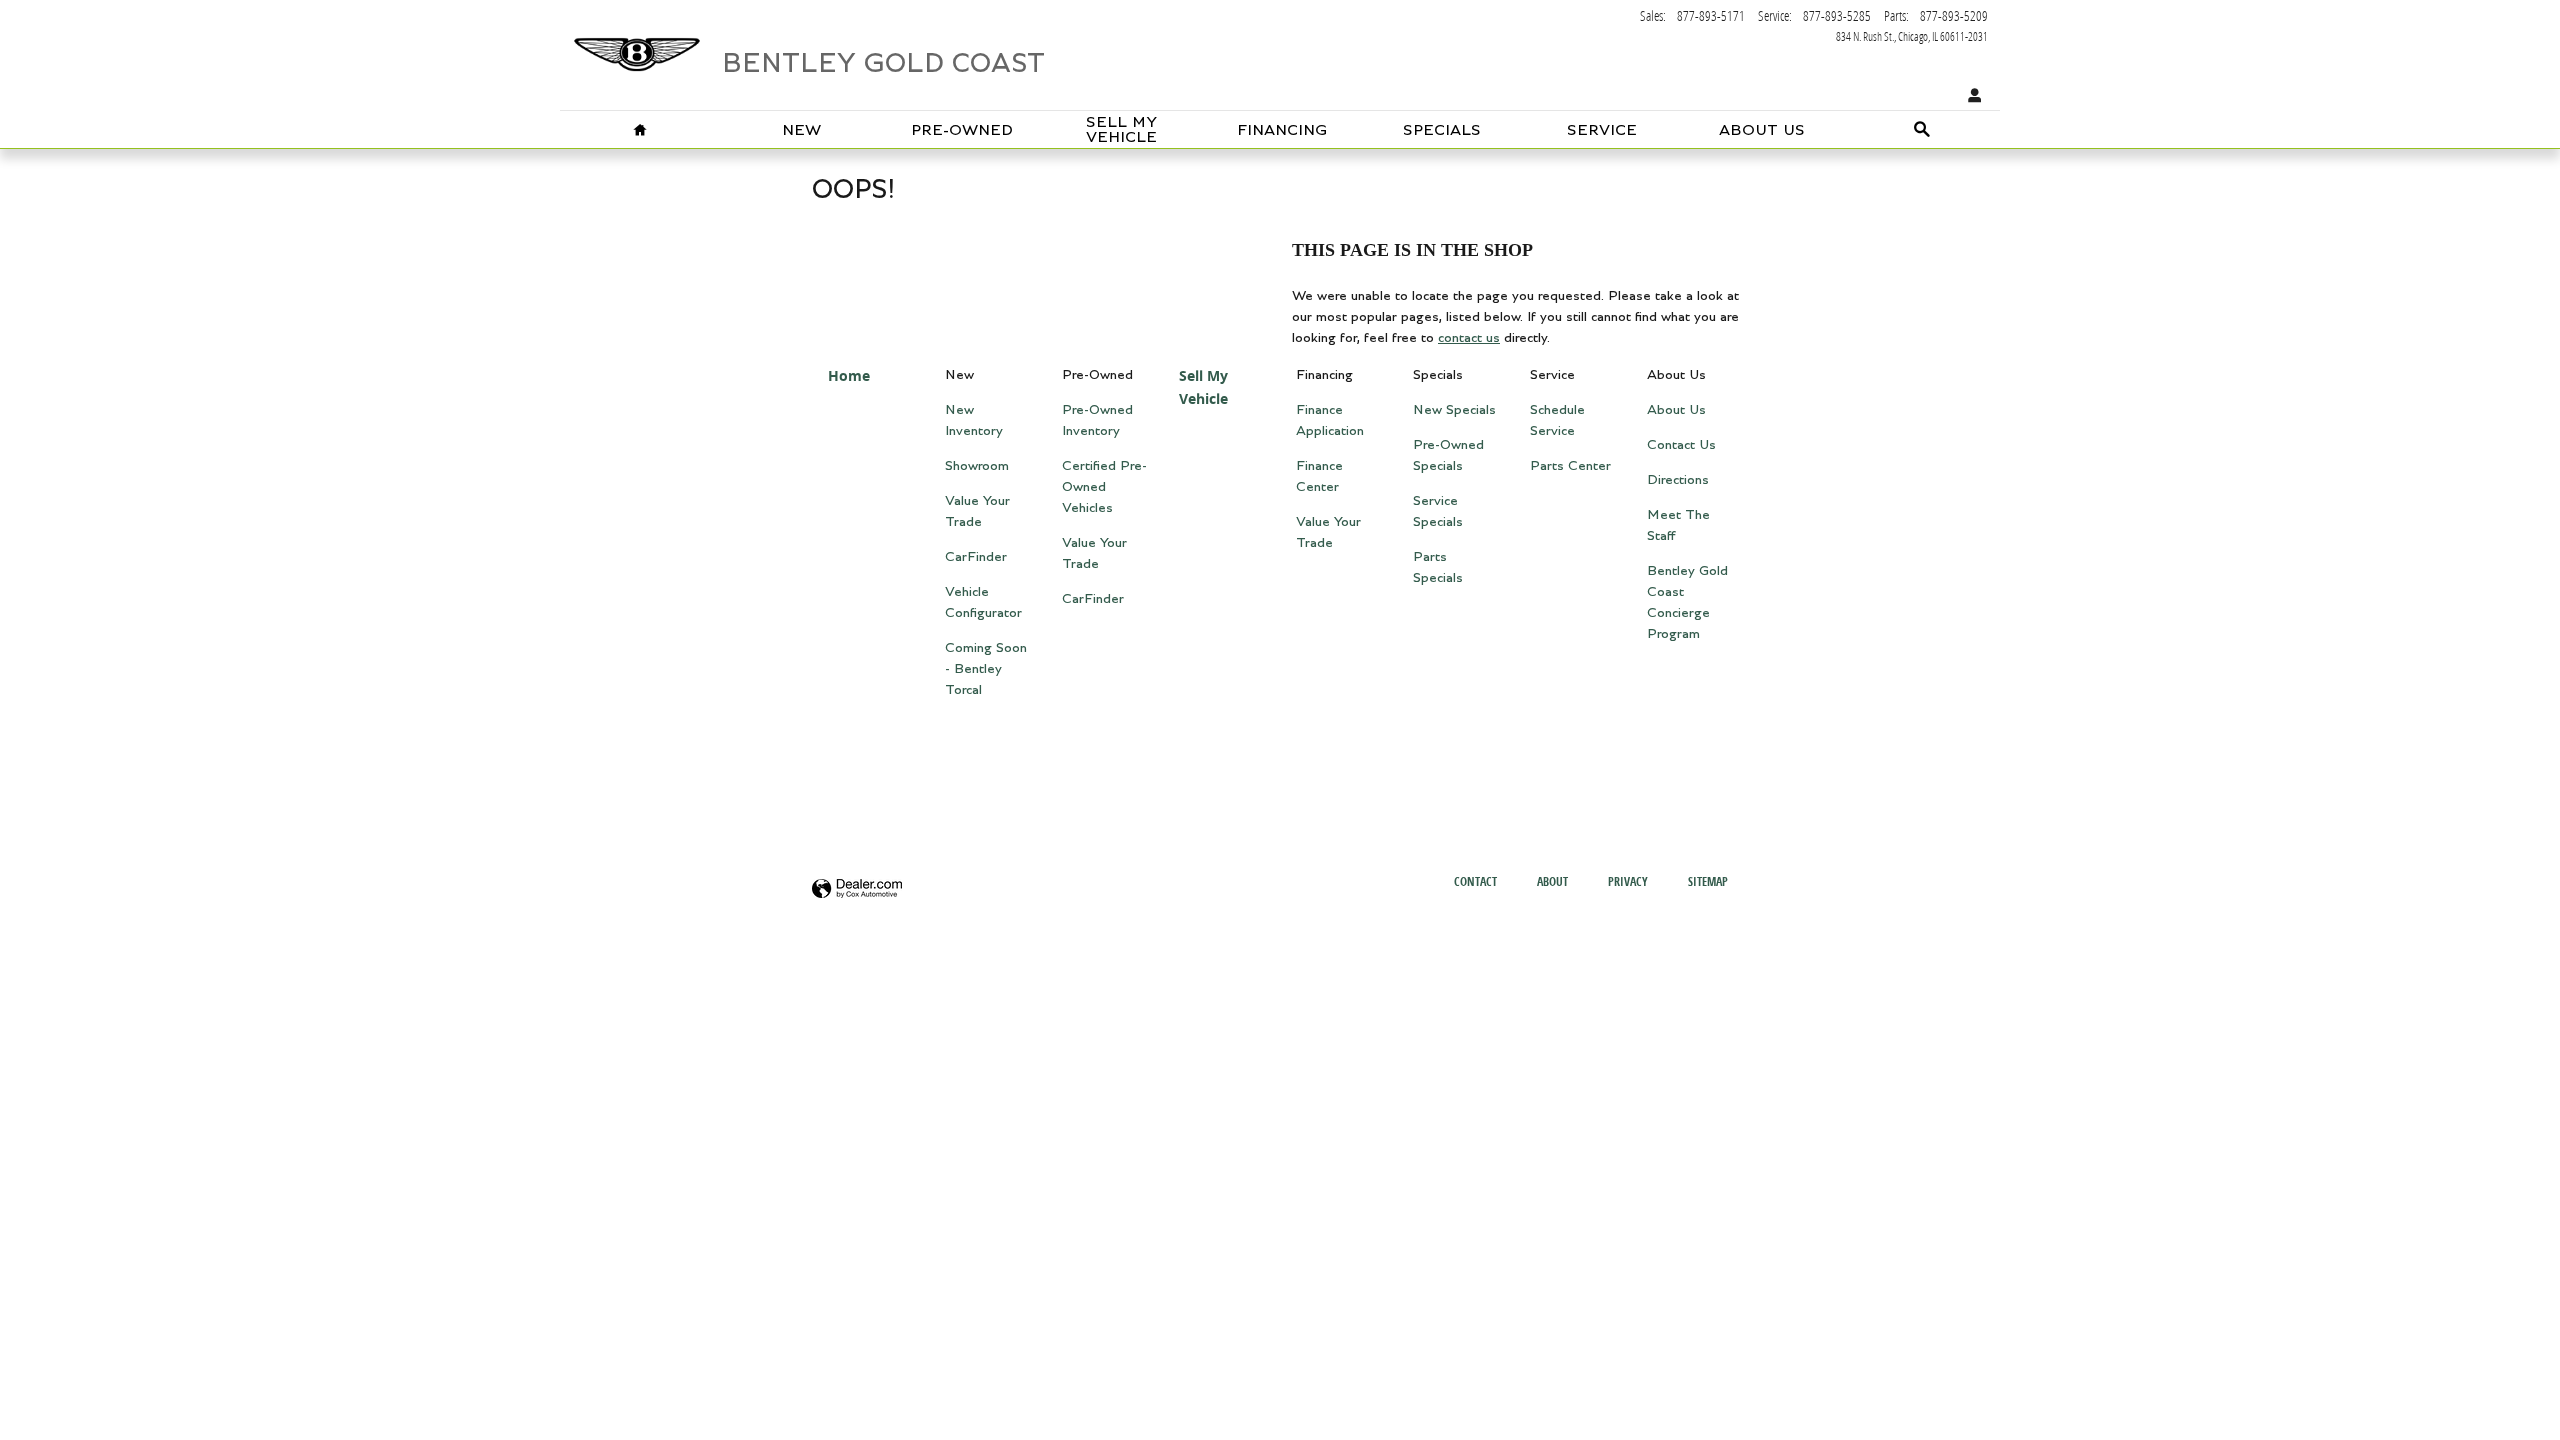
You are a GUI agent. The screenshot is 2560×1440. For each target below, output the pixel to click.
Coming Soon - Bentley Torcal (986, 669)
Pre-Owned (962, 130)
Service (1602, 130)
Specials (1442, 130)
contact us (1469, 338)
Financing (1282, 130)
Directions (1678, 480)
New (801, 130)
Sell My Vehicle (1121, 130)
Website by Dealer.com (857, 889)
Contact (1475, 881)
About (1552, 881)
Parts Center (1570, 466)
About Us (1762, 130)
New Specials (1454, 410)
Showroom (977, 466)
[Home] (637, 45)
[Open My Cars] (1970, 96)
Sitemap (1708, 881)
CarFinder (976, 557)
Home (849, 375)
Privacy (1628, 881)
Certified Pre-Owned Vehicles (1104, 487)
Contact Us (1681, 445)
